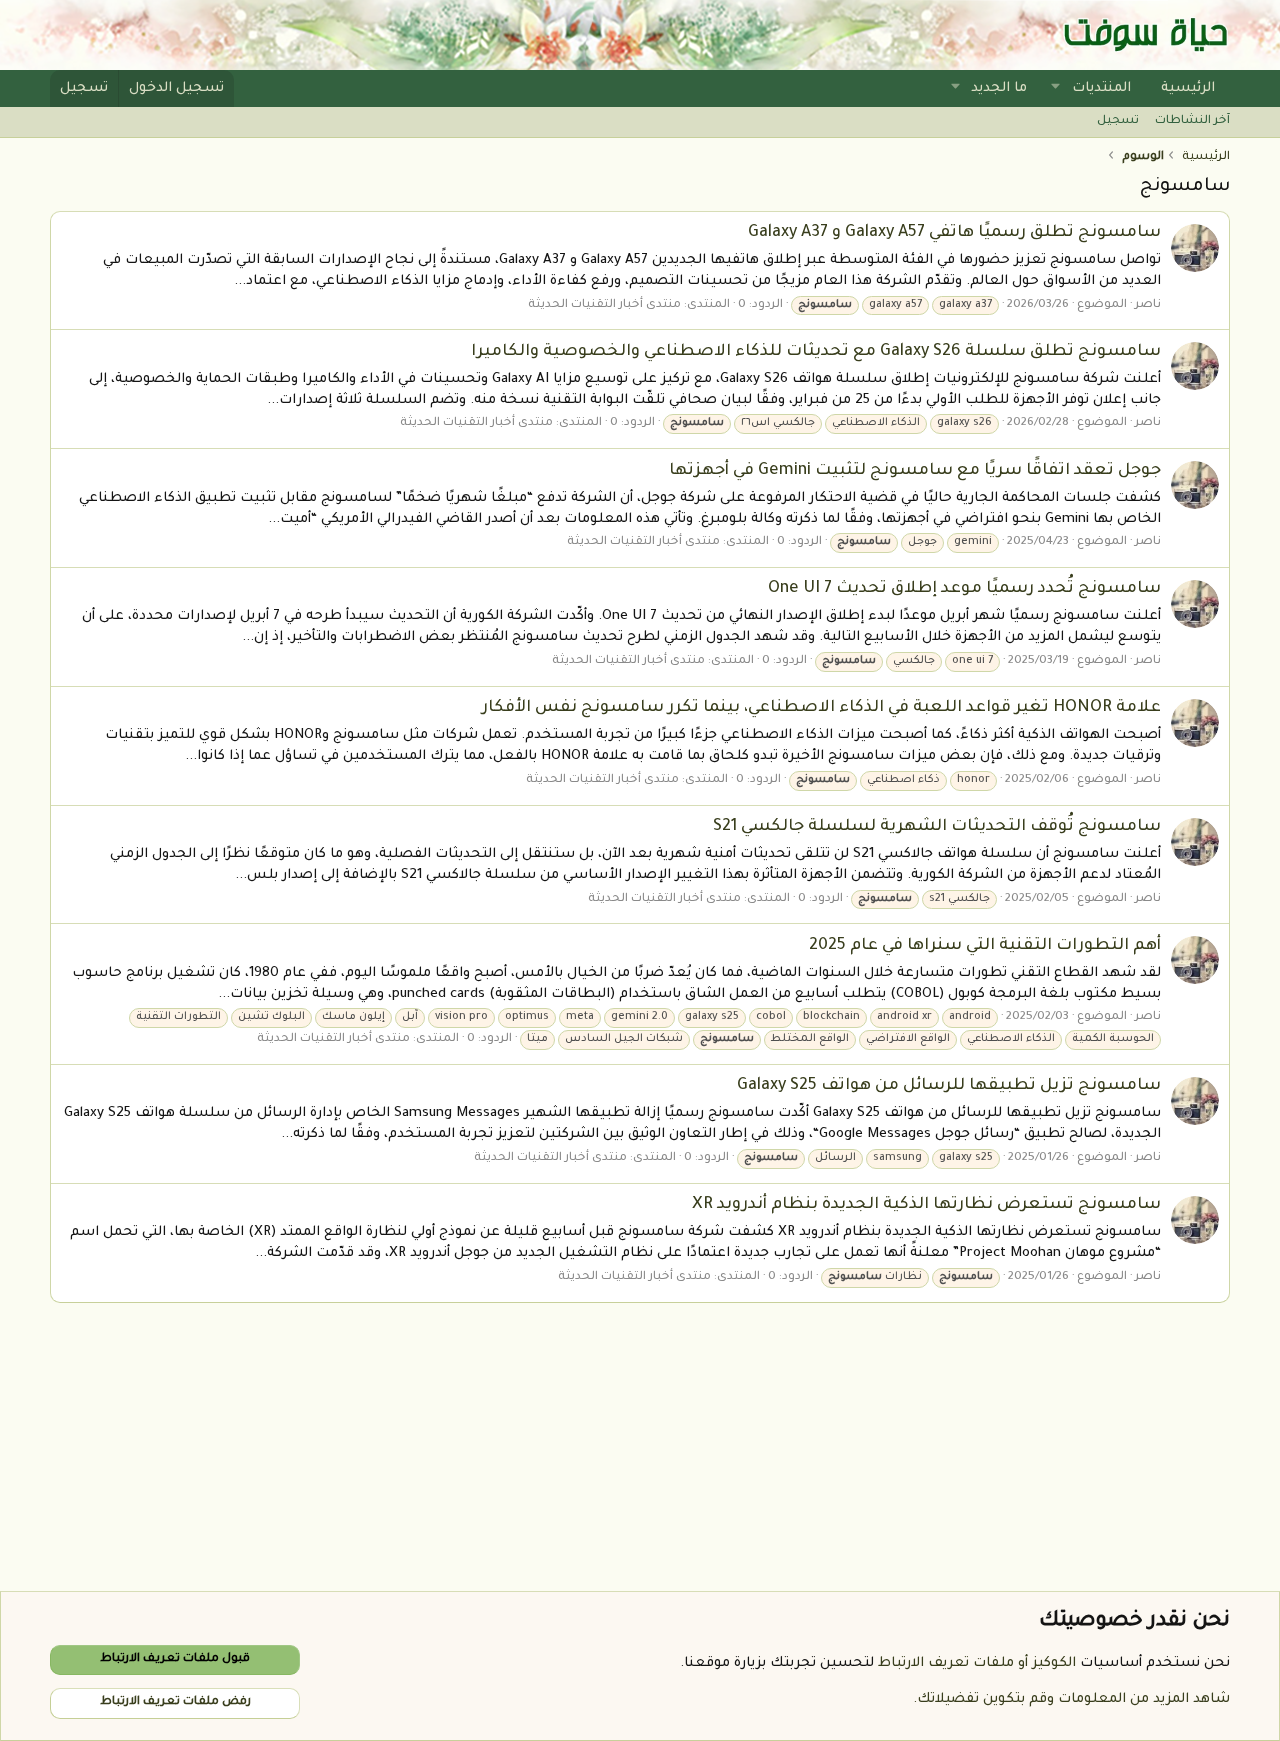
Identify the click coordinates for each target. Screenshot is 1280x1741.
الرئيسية (1188, 88)
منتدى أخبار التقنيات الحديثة (604, 305)
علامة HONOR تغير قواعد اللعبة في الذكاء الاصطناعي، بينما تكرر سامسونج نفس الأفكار (821, 708)
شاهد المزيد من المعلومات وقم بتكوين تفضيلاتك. (1071, 1699)
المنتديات (1101, 88)
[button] (1056, 88)
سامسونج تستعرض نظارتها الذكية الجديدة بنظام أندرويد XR (926, 1205)
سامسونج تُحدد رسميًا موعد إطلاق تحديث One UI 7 (964, 589)
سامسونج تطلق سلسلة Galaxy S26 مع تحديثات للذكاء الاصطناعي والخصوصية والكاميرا (816, 352)
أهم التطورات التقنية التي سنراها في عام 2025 (985, 946)
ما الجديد (999, 88)
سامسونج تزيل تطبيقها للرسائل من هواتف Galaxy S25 (949, 1086)
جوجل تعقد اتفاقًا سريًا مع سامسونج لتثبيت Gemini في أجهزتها (915, 471)
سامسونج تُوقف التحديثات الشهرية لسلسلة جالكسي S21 (937, 827)
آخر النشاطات (1192, 121)
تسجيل (1118, 121)
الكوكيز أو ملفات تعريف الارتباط (977, 1663)
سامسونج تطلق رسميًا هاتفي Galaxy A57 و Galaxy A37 (954, 233)
